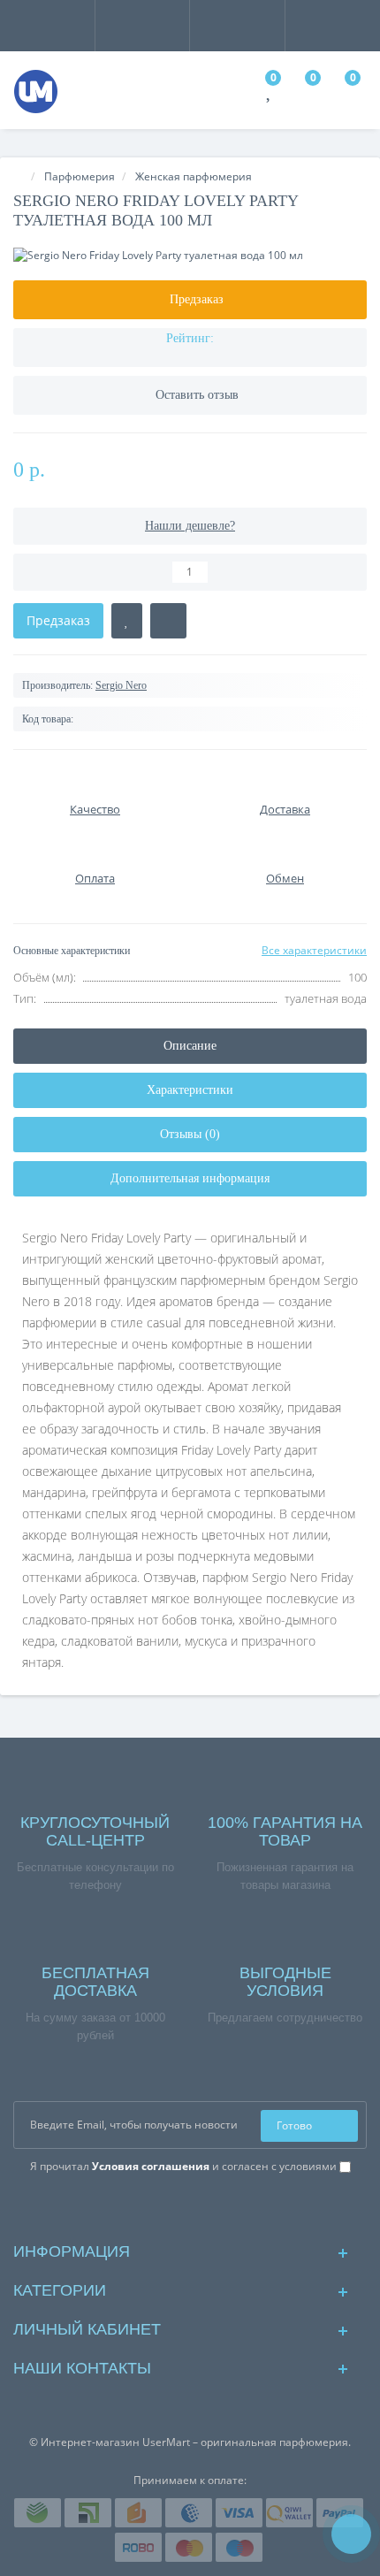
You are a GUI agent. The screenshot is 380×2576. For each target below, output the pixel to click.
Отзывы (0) (190, 1134)
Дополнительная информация (190, 1178)
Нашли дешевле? (190, 526)
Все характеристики (314, 950)
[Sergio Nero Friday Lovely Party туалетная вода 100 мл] (190, 255)
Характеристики (190, 1090)
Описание (190, 1046)
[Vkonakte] (190, 2207)
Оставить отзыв (197, 395)
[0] (270, 93)
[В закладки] (127, 621)
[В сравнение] (168, 621)
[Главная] (19, 176)
